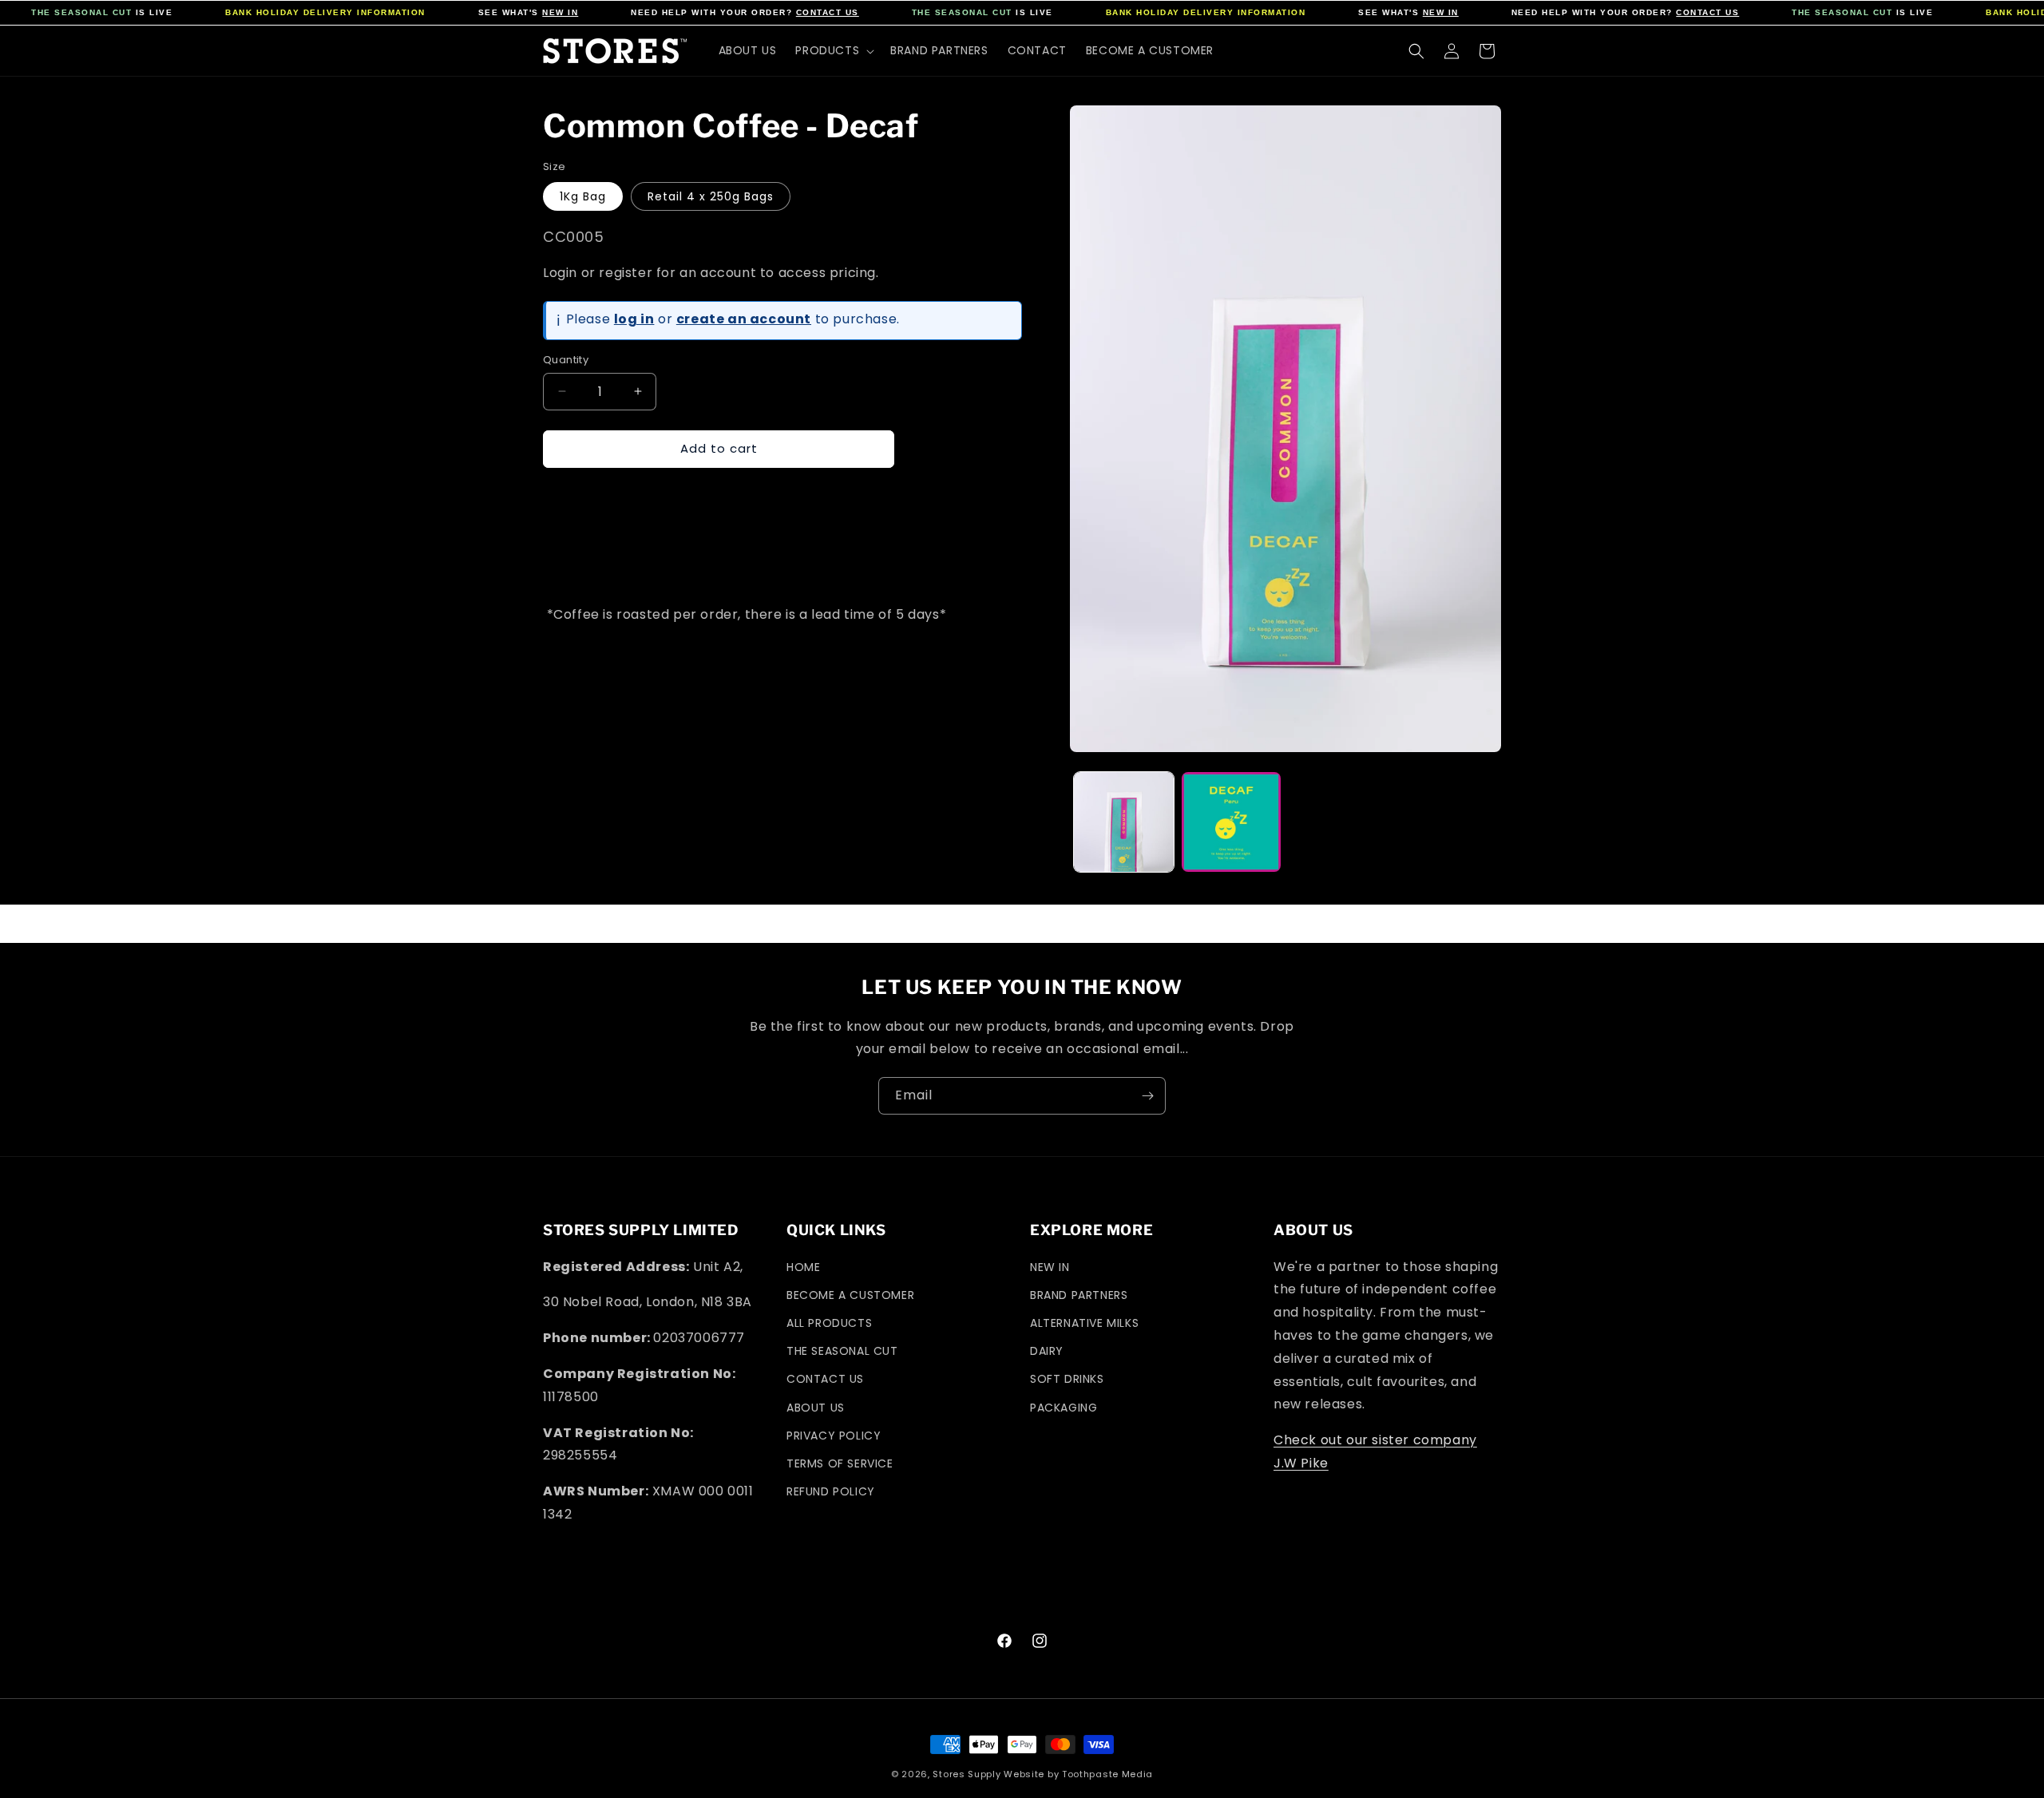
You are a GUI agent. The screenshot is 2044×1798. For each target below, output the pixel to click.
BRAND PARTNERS (1079, 1295)
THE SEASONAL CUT (81, 12)
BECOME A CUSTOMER (850, 1295)
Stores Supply (967, 1774)
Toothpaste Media (1107, 1774)
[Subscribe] (1147, 1096)
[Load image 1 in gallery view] (1124, 822)
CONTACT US (828, 12)
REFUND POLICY (831, 1491)
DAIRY (1047, 1351)
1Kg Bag (583, 196)
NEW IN (560, 12)
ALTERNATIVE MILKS (1084, 1323)
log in (634, 319)
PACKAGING (1064, 1408)
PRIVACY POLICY (834, 1436)
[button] (833, 50)
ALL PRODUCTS (829, 1323)
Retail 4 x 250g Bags (711, 196)
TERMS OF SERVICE (840, 1463)
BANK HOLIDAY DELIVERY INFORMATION (325, 12)
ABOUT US (816, 1408)
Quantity (566, 360)
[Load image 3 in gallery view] (1232, 822)
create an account (744, 319)
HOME (803, 1267)
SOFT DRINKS (1067, 1379)
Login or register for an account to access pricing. (711, 273)
